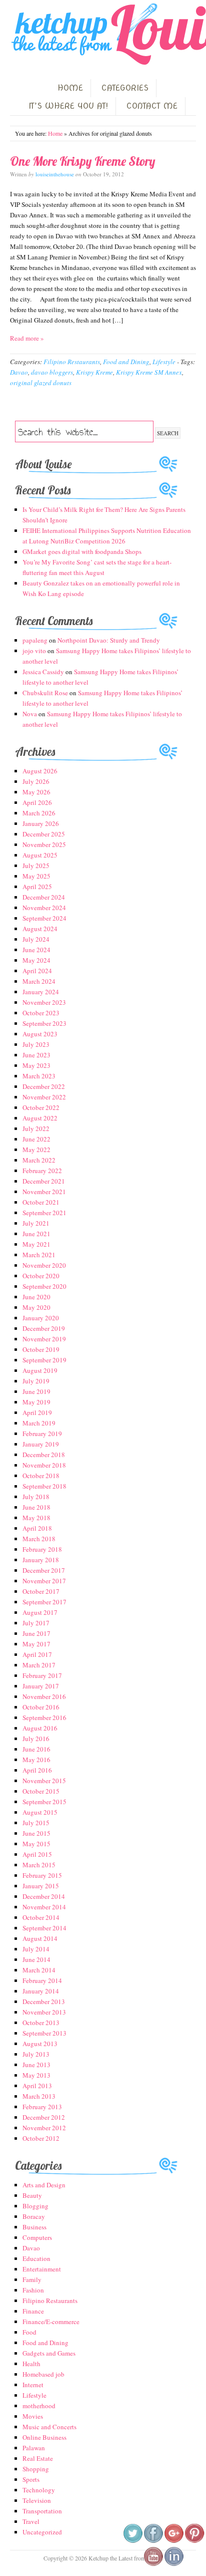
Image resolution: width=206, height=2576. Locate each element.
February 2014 (42, 1980)
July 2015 (36, 1823)
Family (32, 2279)
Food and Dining (126, 362)
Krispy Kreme (94, 372)
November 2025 (44, 844)
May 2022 (36, 1150)
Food (29, 2332)
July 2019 (36, 1381)
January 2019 (41, 1444)
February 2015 (42, 1875)
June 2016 (36, 1749)
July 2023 (36, 1044)
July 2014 (36, 1949)
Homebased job (43, 2374)
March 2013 (39, 2096)
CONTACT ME (152, 106)
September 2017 (44, 1602)
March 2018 (39, 1539)
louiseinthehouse (55, 174)
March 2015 (39, 1865)
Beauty (32, 2195)
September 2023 (44, 1023)
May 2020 (36, 1307)
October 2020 (41, 1276)
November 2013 (44, 2012)
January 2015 (41, 1886)
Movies (33, 2416)
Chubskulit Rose (45, 693)
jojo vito (34, 651)
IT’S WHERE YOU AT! (68, 106)
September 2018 (44, 1486)
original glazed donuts (41, 383)
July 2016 (36, 1739)
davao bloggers (52, 372)
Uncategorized (42, 2532)
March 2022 (39, 1160)
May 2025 (36, 876)
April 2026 (37, 802)
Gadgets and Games (49, 2353)
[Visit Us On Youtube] (153, 2564)
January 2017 (41, 1686)
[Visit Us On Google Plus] (174, 2541)
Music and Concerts (49, 2427)
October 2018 (41, 1476)
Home (55, 133)
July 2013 (36, 2054)
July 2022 (36, 1128)
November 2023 (44, 1002)
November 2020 (44, 1265)
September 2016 (44, 1718)
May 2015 (36, 1844)
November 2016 (44, 1696)
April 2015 (37, 1854)
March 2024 (39, 981)
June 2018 (36, 1507)
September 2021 (44, 1213)
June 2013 (36, 2065)
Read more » (27, 338)
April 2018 (37, 1528)
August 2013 (40, 2044)
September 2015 (44, 1802)
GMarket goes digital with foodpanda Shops (82, 551)
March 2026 (39, 813)
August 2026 (40, 771)
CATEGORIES (125, 88)
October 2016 (41, 1707)
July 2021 (36, 1223)
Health (31, 2364)
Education (36, 2258)
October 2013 (41, 2023)
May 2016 (36, 1760)
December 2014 (44, 1896)
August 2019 (40, 1370)
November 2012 (44, 2128)
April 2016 (37, 1770)
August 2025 (40, 855)
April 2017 (37, 1654)
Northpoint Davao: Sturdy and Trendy (109, 640)
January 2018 (41, 1560)
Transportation (42, 2511)
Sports (31, 2479)
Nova (30, 714)
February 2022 (42, 1171)
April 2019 (37, 1412)
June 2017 (36, 1633)
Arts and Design (44, 2185)
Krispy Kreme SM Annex (149, 372)
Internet (33, 2385)
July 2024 (36, 939)
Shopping (36, 2469)
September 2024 (44, 918)
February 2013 (42, 2107)
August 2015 (40, 1812)
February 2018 (42, 1549)
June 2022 (36, 1139)
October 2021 (41, 1202)
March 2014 (39, 1970)
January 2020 (41, 1318)
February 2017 (42, 1675)
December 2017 (44, 1570)
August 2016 (40, 1728)
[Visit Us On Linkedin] (174, 2564)
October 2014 (41, 1917)
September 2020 (44, 1286)
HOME (70, 88)
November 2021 (44, 1192)
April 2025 (37, 887)
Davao (19, 372)
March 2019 (39, 1423)
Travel (31, 2521)
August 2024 (40, 929)
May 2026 (36, 792)
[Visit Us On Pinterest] (194, 2541)
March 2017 (39, 1665)
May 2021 (36, 1244)
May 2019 (36, 1402)
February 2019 (42, 1434)
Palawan (34, 2448)
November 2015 (44, 1781)
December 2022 (44, 1086)
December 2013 (44, 2001)
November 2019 (44, 1339)
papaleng (35, 640)
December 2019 (44, 1328)
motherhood (39, 2406)
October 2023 (41, 1013)
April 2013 (37, 2086)
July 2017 (36, 1623)
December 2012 (44, 2117)
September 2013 (44, 2033)
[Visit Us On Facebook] (153, 2541)
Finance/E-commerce (51, 2322)
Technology (39, 2490)
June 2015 (36, 1833)
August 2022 (40, 1118)
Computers (37, 2237)
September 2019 (44, 1360)
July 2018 (36, 1497)
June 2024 (36, 950)
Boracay (34, 2216)
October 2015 (41, 1791)
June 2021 (36, 1234)
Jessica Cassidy (43, 672)
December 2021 (44, 1181)
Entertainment (42, 2269)
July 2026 (36, 781)
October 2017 (41, 1591)
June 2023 (36, 1055)
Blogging (35, 2206)
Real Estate (38, 2458)
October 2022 (41, 1107)
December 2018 (44, 1455)
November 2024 (44, 908)
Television (37, 2500)
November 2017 (44, 1581)
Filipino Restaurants (72, 362)
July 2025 (36, 866)
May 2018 (36, 1518)
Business (34, 2227)
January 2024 (41, 992)
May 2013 (36, 2075)
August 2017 (40, 1612)
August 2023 (40, 1034)
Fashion (33, 2290)
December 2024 (44, 897)
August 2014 (40, 1938)
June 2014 (36, 1959)
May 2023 (36, 1065)
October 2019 (41, 1349)
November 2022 (44, 1097)
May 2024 (36, 960)
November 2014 (44, 1907)
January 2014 (41, 1991)
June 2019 (36, 1391)
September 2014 (44, 1928)
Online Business (44, 2437)
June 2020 (36, 1297)
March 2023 (39, 1076)
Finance (33, 2311)
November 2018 (44, 1465)
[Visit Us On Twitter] (133, 2541)
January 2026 (41, 823)
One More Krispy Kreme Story (83, 161)
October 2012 (41, 2138)
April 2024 (37, 971)
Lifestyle (164, 362)
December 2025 (44, 834)
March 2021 (39, 1255)
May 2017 (36, 1644)
